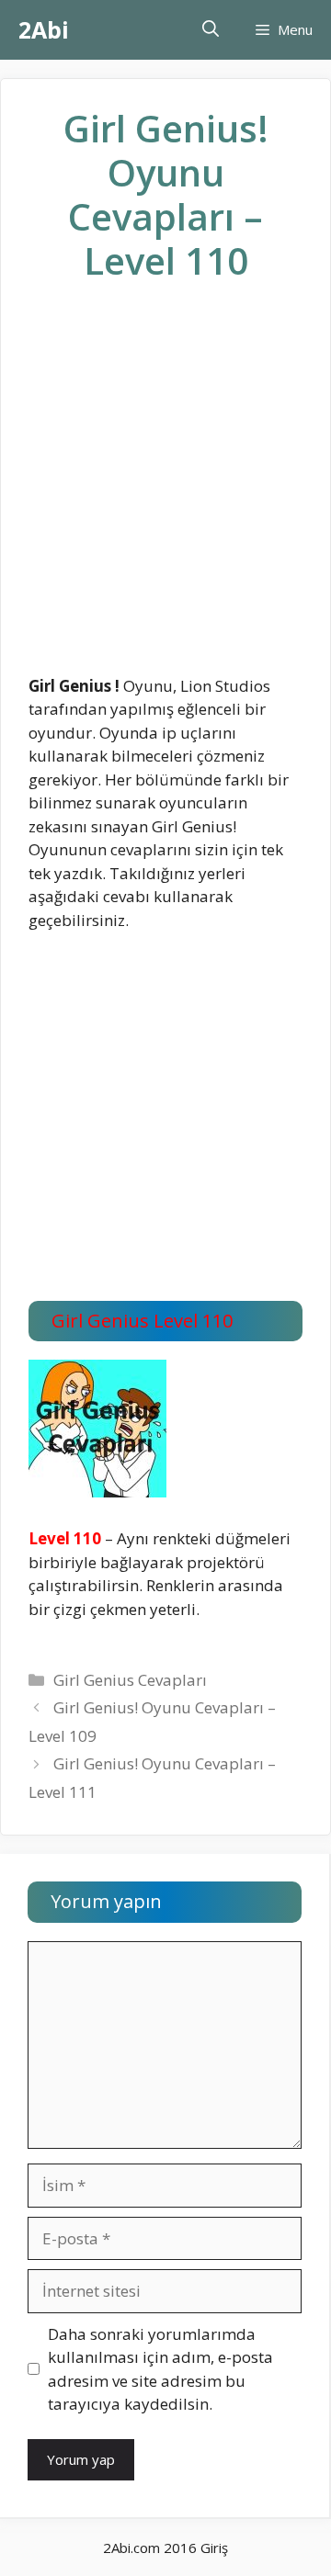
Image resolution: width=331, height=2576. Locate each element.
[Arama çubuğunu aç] (211, 30)
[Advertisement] (165, 493)
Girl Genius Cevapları (130, 1680)
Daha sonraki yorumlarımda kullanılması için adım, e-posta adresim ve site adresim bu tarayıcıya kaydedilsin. (160, 2369)
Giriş (214, 2548)
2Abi (44, 29)
